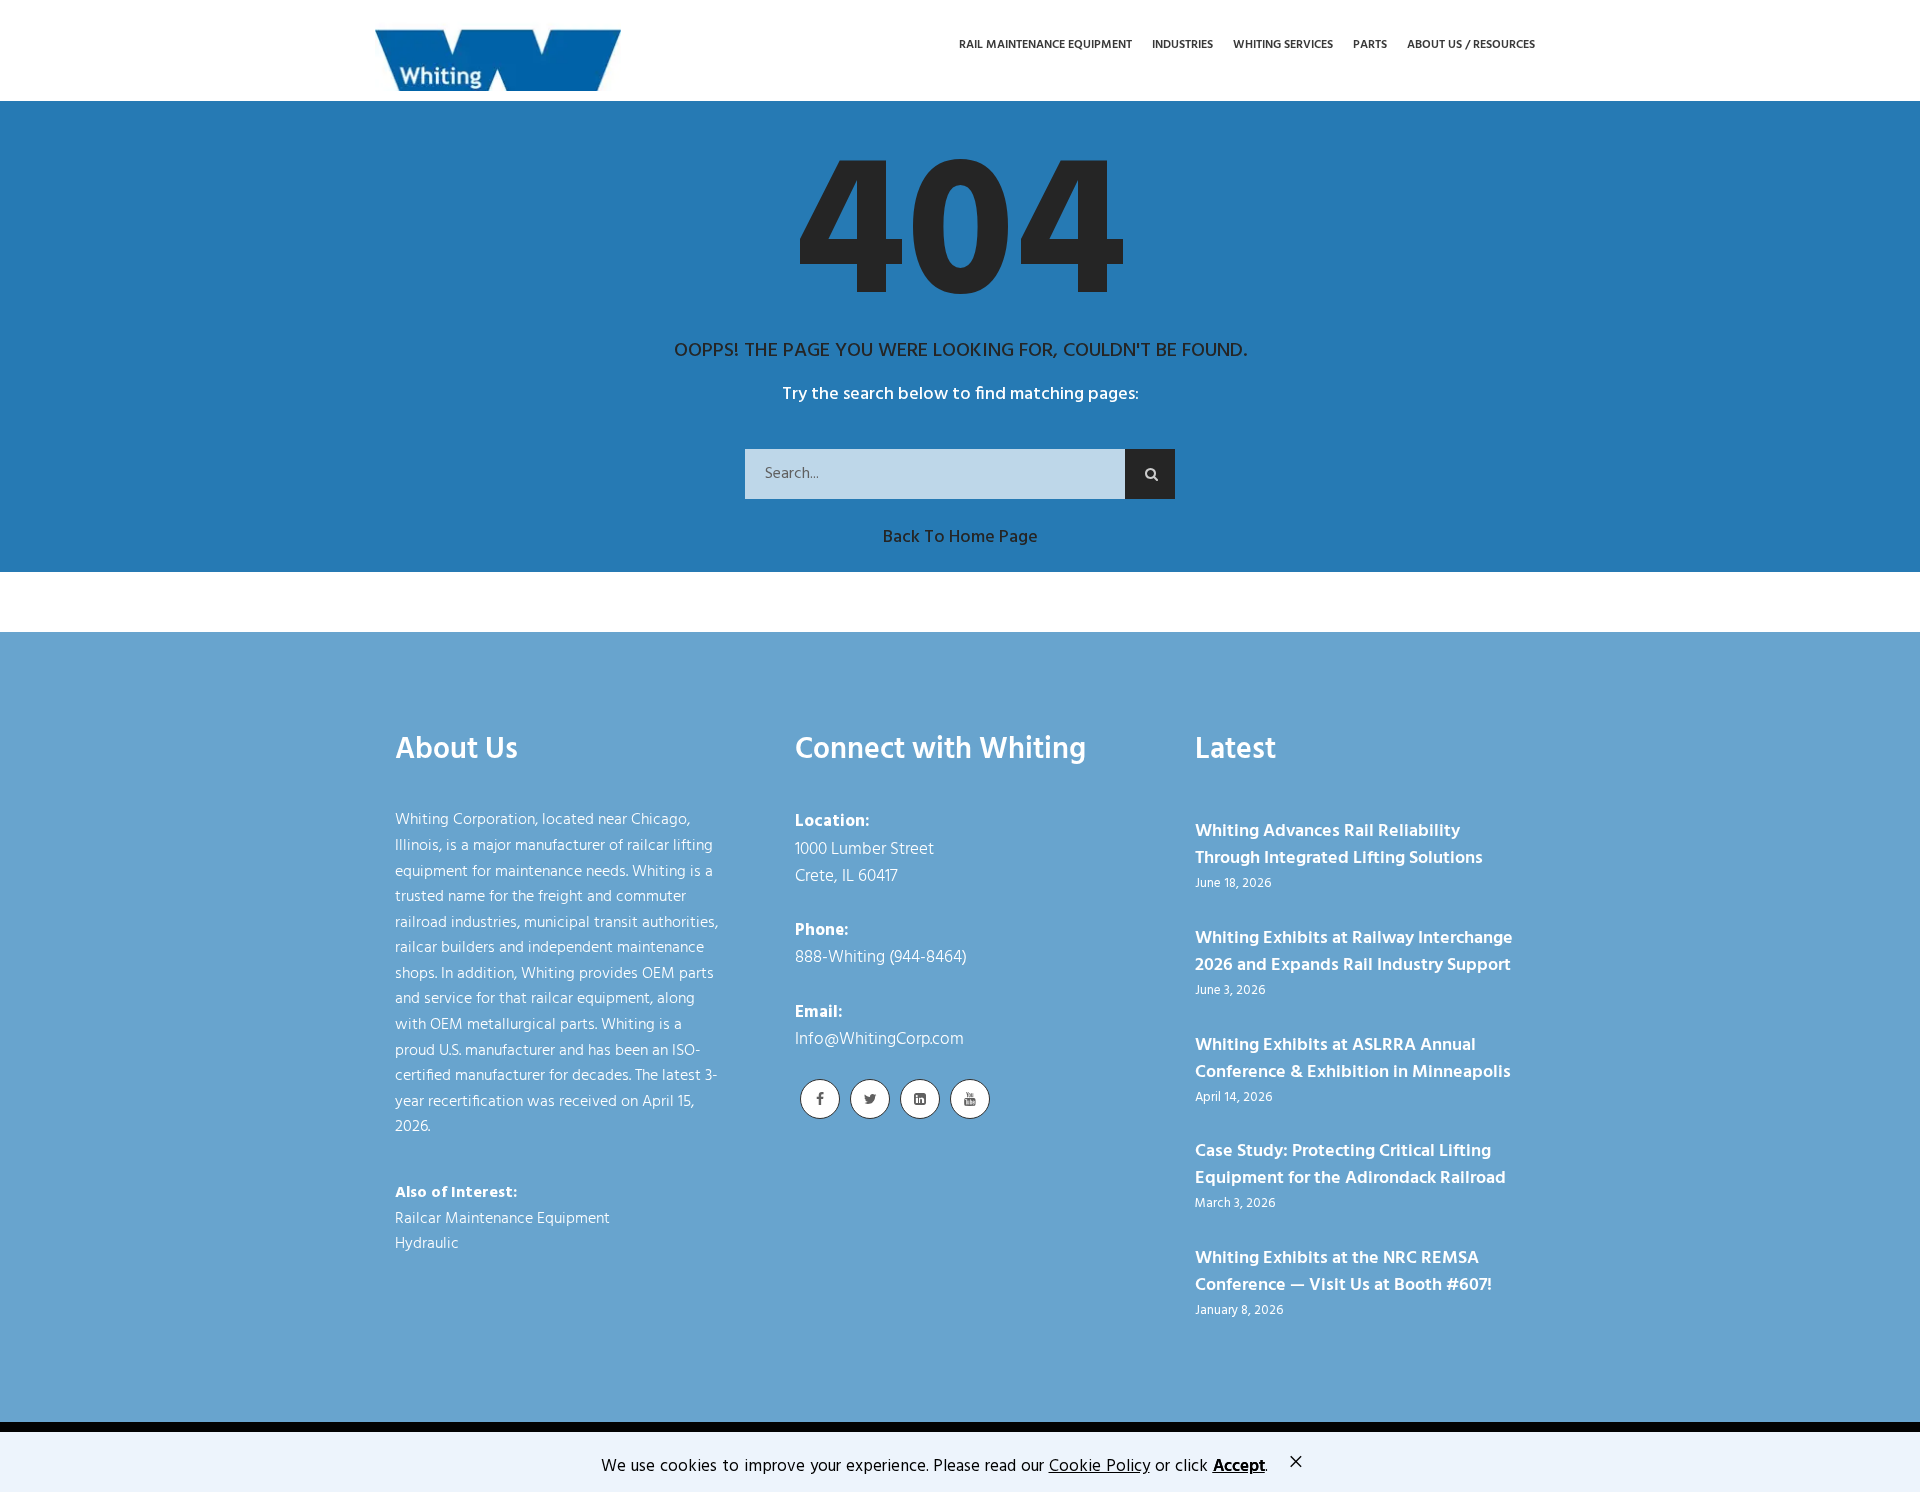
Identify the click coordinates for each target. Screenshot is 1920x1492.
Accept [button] (1239, 1466)
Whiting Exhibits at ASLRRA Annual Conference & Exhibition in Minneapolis (1353, 1059)
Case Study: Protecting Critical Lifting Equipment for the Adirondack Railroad (1350, 1165)
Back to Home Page (960, 537)
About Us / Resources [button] (1471, 45)
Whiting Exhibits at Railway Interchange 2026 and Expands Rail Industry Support (1354, 952)
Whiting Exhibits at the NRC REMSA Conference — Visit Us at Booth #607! (1343, 1272)
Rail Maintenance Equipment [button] (1045, 45)
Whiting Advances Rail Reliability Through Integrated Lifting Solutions (1339, 845)
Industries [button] (1182, 45)
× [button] (1296, 1461)
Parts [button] (1370, 45)
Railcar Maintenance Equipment (502, 1219)
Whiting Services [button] (1283, 45)
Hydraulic (427, 1244)
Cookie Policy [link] (1099, 1466)
